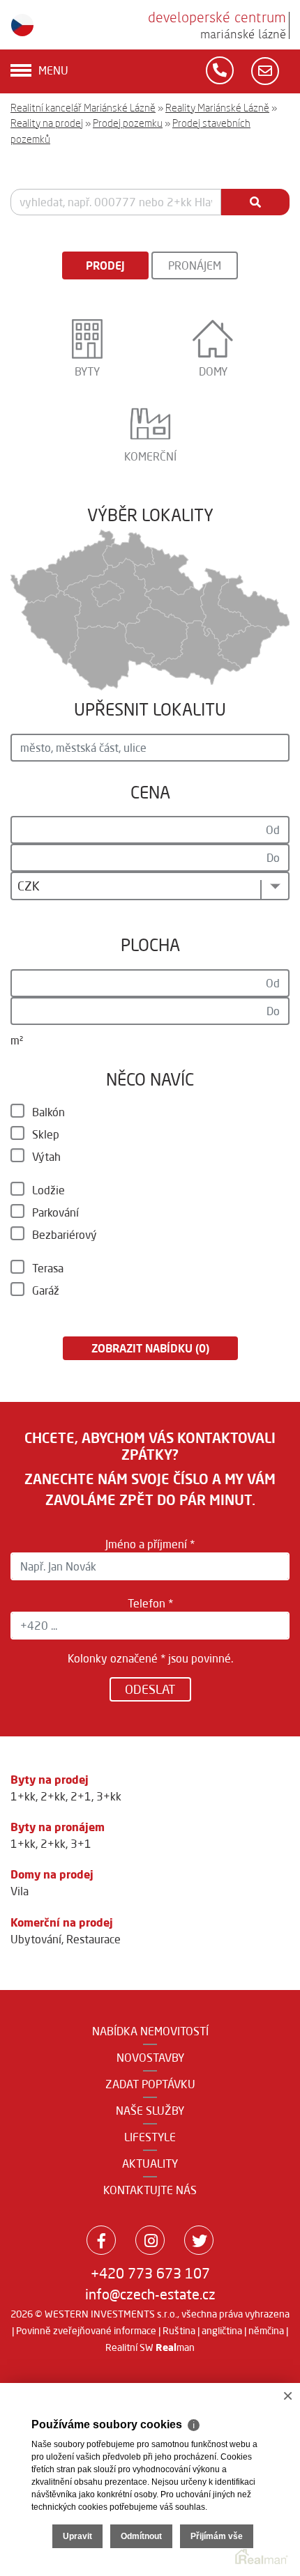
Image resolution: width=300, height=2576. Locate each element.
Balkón (48, 1112)
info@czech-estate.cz (150, 2294)
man (175, 2347)
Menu (53, 70)
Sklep (46, 1134)
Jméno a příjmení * (150, 1544)
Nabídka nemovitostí (150, 2031)
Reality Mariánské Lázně (217, 108)
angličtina (222, 2331)
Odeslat (150, 1689)
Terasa (48, 1268)
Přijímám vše (217, 2536)
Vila (20, 1891)
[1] (255, 202)
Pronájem (195, 265)
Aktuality (150, 2164)
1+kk (23, 1796)
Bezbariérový (65, 1235)
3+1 (81, 1844)
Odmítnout (141, 2536)
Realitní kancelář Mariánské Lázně (83, 108)
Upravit (77, 2536)
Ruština (179, 2331)
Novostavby (150, 2058)
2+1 (81, 1796)
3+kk (109, 1796)
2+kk (53, 1796)
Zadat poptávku (150, 2084)
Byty (87, 371)
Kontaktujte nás (150, 2190)
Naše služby (150, 2111)
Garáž (46, 1290)
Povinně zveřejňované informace (86, 2331)
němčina (266, 2331)
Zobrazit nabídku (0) (150, 1348)
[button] (150, 886)
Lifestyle (150, 2137)
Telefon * (150, 1603)
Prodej (105, 265)
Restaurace (93, 1939)
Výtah (46, 1157)
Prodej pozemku (128, 123)
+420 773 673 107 (150, 2273)
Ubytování (36, 1939)
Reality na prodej (47, 123)
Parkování (55, 1212)
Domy (213, 371)
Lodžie (48, 1190)
